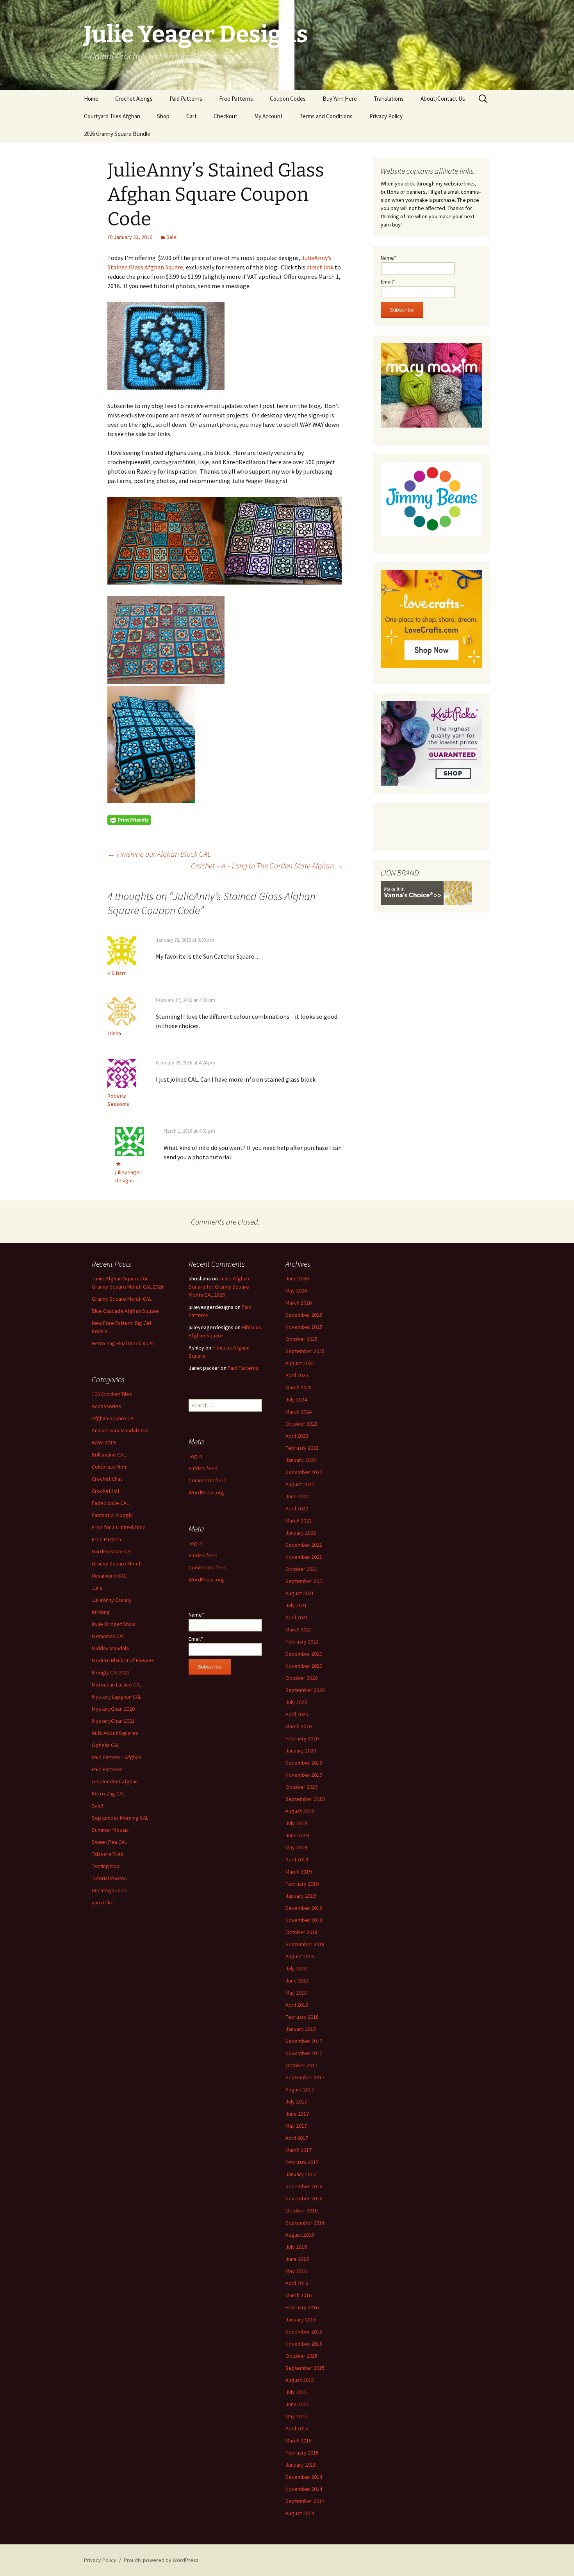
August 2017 (300, 2089)
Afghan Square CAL (114, 1418)
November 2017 (304, 2053)
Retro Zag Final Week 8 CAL (123, 1343)
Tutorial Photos (109, 1878)
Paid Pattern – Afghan (117, 1757)
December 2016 (304, 2186)
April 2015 (297, 2428)
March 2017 (299, 2150)
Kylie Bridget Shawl (114, 1624)
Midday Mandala (110, 1648)
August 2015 (300, 2380)
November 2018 (304, 1920)
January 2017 (301, 2174)
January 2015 (301, 2465)
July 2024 (296, 1399)
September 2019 (305, 1799)
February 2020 (302, 1738)
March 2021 (299, 1629)
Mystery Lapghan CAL (117, 1697)
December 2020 (304, 1654)
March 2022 (299, 1521)
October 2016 (301, 2211)
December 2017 (304, 2041)
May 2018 (296, 1993)
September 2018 (305, 1944)
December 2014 (304, 2477)
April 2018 (297, 2005)
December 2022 (304, 1472)
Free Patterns (236, 99)
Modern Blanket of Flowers (123, 1660)
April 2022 (297, 1508)
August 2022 (300, 1484)
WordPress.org (206, 1492)
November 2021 (304, 1557)
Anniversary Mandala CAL (121, 1430)
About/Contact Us (443, 99)
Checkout (225, 116)
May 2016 (296, 2271)
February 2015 (302, 2453)
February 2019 (302, 1884)
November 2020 (304, 1666)
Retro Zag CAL (108, 1793)
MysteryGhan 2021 (113, 1721)
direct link (320, 267)
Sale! (172, 237)
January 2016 (301, 2319)
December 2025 (304, 1315)
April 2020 (297, 1714)
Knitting (101, 1612)
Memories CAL (108, 1636)
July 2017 (296, 2102)
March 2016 (299, 2295)
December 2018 (304, 1908)
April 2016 (297, 2283)
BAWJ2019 (104, 1442)
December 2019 (304, 1763)
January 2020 (301, 1751)
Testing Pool (106, 1866)
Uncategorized (109, 1890)
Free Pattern (106, 1539)
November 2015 (304, 2344)
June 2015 (297, 2404)
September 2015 (305, 2368)
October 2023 (301, 1424)
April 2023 (297, 1436)
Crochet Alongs (134, 99)
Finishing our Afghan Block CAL (159, 854)
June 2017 (297, 2114)
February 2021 (302, 1642)
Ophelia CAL (106, 1745)
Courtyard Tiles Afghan (112, 116)
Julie (97, 1588)
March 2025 (299, 1387)
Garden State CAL (112, 1551)
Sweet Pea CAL (109, 1842)
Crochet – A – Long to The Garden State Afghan (267, 866)
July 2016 (296, 2247)
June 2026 (297, 1278)
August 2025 (300, 1363)
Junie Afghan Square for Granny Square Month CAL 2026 (219, 1287)
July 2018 (296, 1968)
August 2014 (300, 2513)
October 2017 (301, 2065)
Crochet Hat (106, 1491)
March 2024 (299, 1412)
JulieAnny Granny (112, 1600)
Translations (389, 99)
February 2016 (302, 2307)
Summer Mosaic (110, 1830)
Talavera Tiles (108, 1854)
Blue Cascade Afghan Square (125, 1311)
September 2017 (305, 2077)
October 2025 (301, 1339)
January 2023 (301, 1460)
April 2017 (297, 2138)
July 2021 (296, 1605)
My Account (268, 116)
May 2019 (296, 1847)
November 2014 (304, 2489)
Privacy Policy (386, 116)
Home (91, 99)
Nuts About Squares (115, 1733)
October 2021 (301, 1569)
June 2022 (297, 1496)
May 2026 (296, 1291)
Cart (192, 116)
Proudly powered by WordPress (161, 2560)
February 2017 (302, 2162)
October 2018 (301, 1932)
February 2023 (302, 1448)
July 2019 (296, 1823)
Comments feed (208, 1480)
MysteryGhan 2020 (113, 1709)
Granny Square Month (117, 1563)
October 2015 (301, 2356)
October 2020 (301, 1678)
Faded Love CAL (110, 1503)
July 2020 (296, 1702)
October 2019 (301, 1787)
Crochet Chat (107, 1479)
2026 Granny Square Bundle (117, 134)
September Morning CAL (120, 1818)
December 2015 (304, 2332)
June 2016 (297, 2259)
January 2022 (301, 1533)
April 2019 (297, 1859)
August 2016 (300, 2235)
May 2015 (296, 2416)
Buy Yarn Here (340, 99)
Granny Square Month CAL (122, 1299)
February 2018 (302, 2017)
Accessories (106, 1406)
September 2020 (305, 1690)
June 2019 (297, 1835)
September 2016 (305, 2223)
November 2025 (304, 1327)
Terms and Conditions (326, 116)
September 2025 (305, 1351)
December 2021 (304, 1545)
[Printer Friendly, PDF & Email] (129, 819)
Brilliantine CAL (109, 1455)
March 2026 (299, 1303)
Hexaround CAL (109, 1576)
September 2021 (305, 1581)
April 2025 (297, 1375)
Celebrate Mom (110, 1467)
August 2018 (300, 1956)
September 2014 (305, 2501)
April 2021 (297, 1617)
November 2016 (304, 2198)
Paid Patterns (186, 99)
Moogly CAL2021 (111, 1672)
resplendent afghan (115, 1781)
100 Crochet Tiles (112, 1394)
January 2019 (301, 1896)
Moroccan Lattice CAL (117, 1685)
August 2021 (300, 1593)
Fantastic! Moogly (112, 1515)
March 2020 (299, 1726)
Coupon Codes (288, 99)
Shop (163, 116)
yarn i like (103, 1902)
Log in (195, 1456)
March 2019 (299, 1872)
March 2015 (299, 2441)
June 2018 (297, 1981)
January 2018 (301, 2029)
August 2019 (300, 1811)
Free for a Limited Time (119, 1527)
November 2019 (304, 1775)
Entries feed (203, 1468)
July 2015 (296, 2392)
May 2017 (296, 2126)
